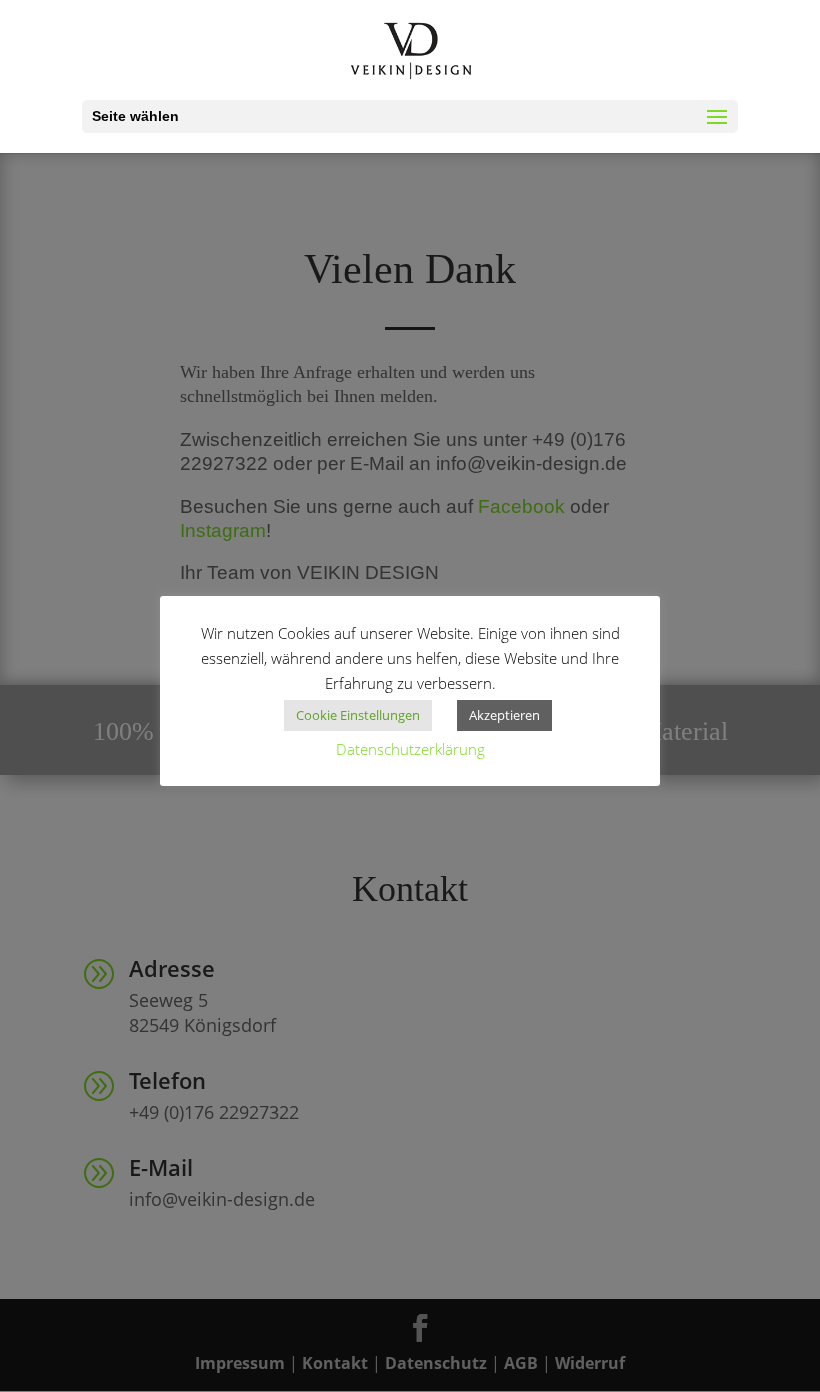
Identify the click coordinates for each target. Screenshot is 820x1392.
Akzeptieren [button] (504, 715)
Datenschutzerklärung (410, 749)
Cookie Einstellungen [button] (358, 715)
